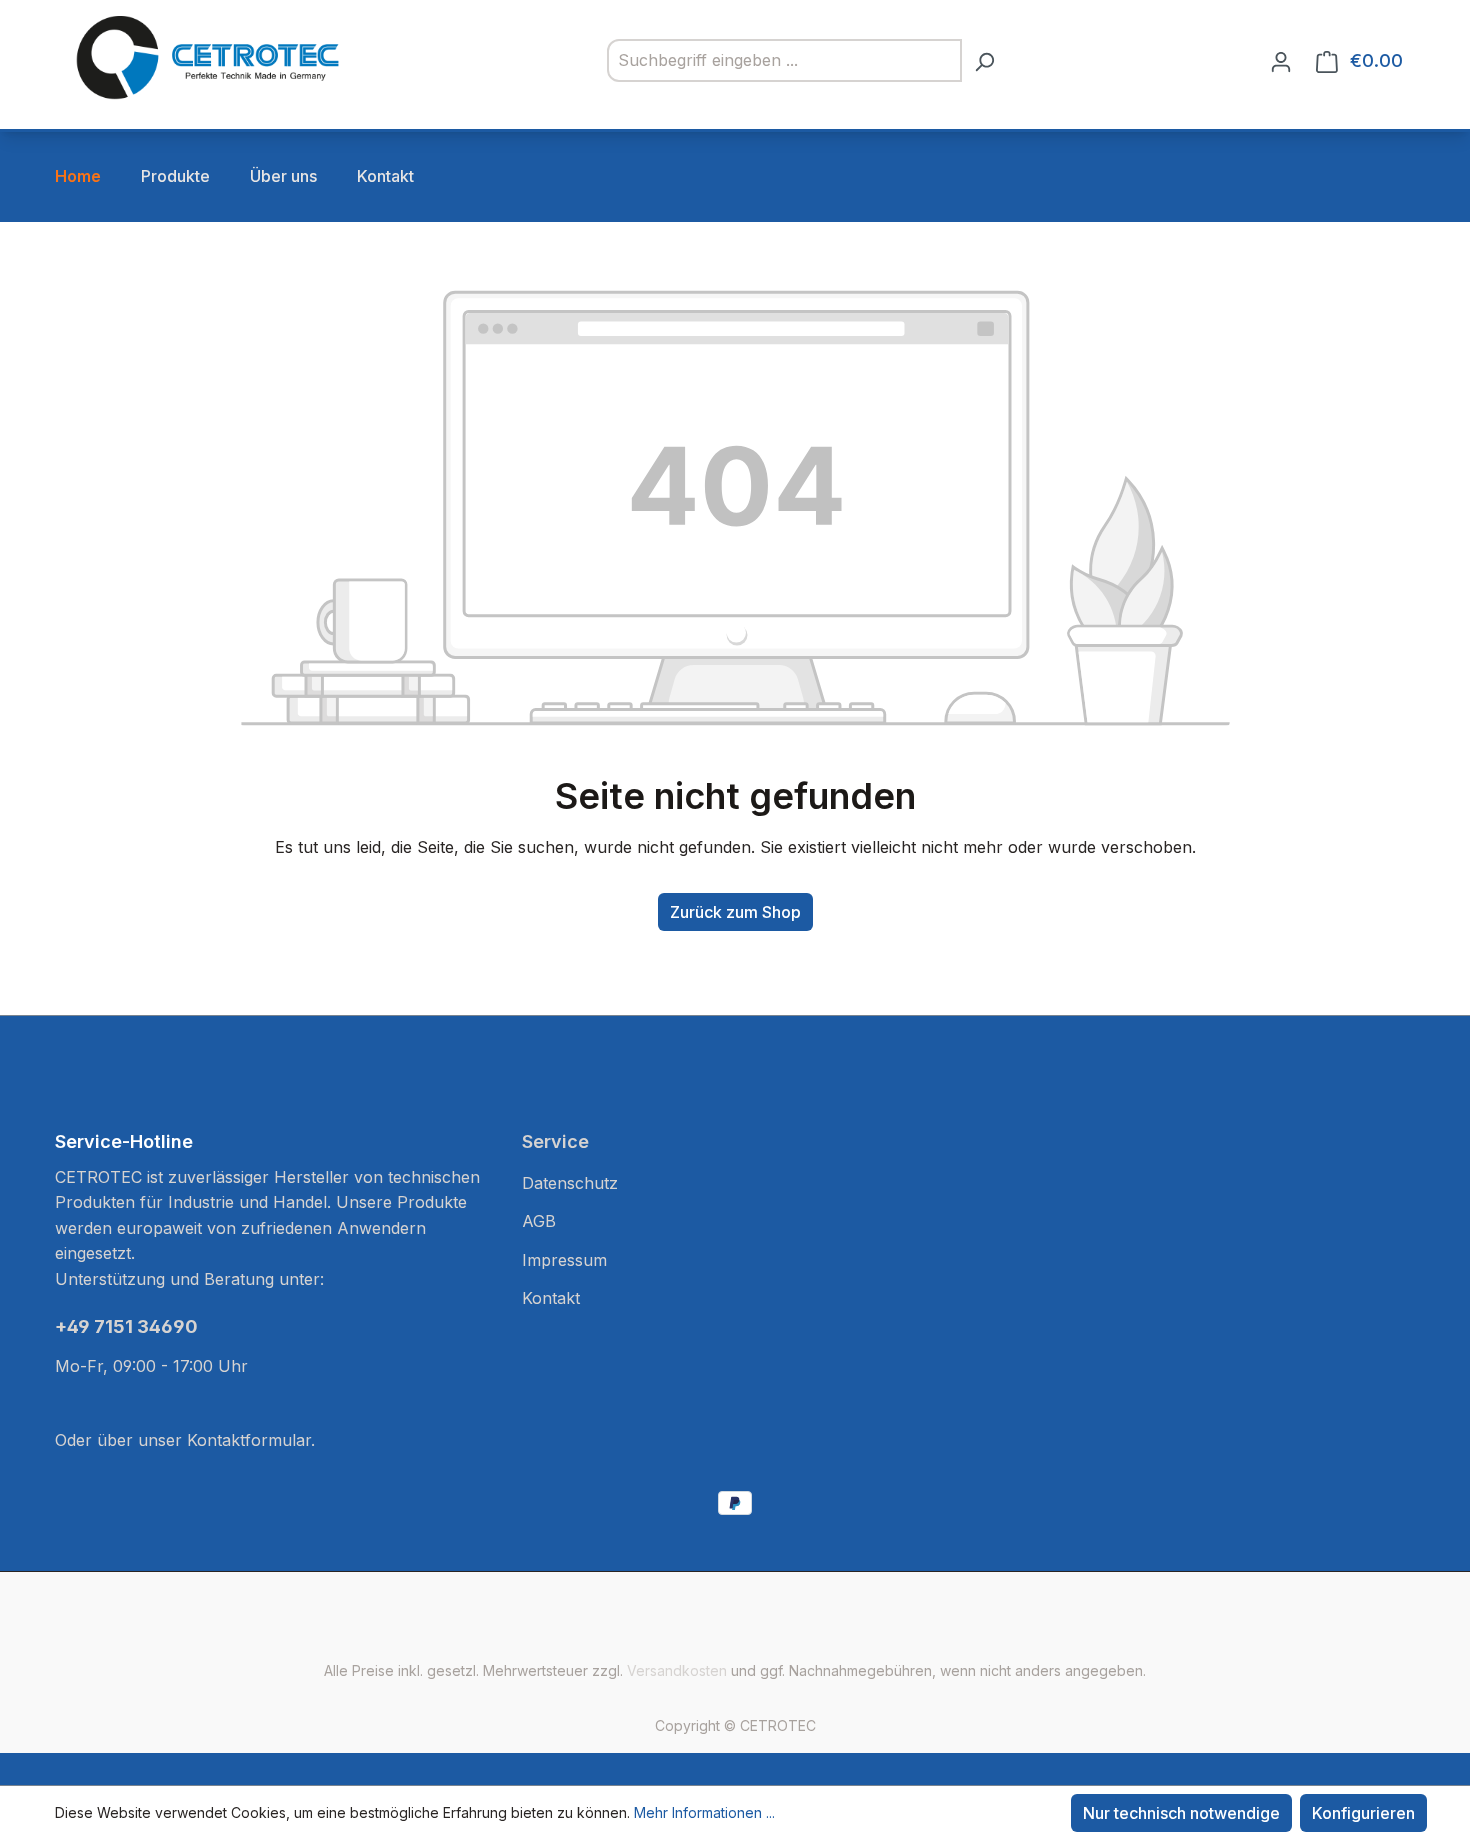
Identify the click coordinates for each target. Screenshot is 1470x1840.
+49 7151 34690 (126, 1326)
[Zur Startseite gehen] (205, 56)
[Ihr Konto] (1281, 61)
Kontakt (551, 1298)
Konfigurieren (1363, 1813)
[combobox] (784, 61)
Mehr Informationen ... (704, 1812)
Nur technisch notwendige (1181, 1813)
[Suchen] (984, 61)
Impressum (564, 1260)
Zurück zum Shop (735, 912)
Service (555, 1141)
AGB (539, 1221)
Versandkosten (677, 1670)
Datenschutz (570, 1183)
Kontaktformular (249, 1440)
